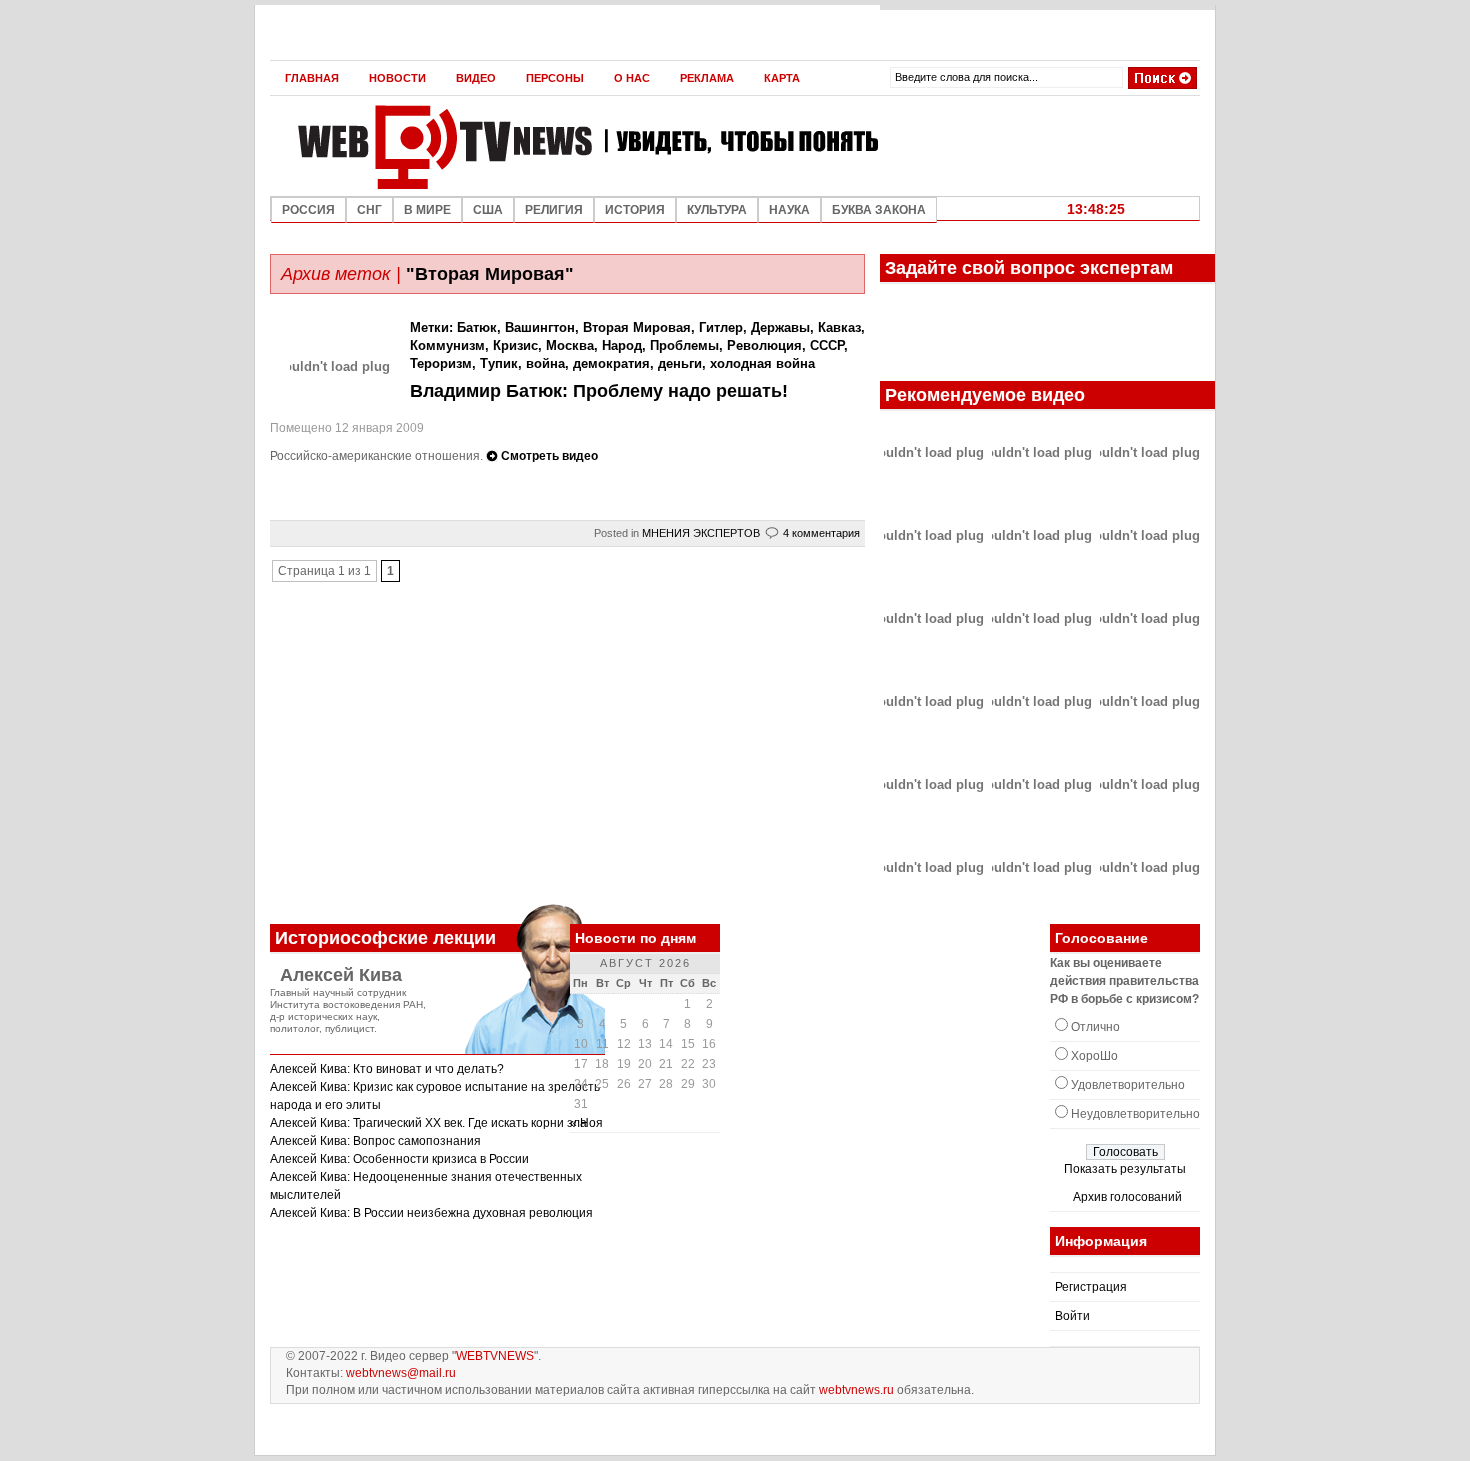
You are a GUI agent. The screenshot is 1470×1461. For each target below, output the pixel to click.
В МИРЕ (427, 210)
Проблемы (684, 345)
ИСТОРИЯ (635, 210)
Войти (1072, 1316)
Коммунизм (447, 345)
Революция (764, 345)
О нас (632, 78)
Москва (570, 345)
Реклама (707, 78)
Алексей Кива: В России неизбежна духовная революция (431, 1213)
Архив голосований (1127, 1197)
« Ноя (586, 1123)
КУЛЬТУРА (717, 210)
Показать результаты (1125, 1169)
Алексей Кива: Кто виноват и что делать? (387, 1069)
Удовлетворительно (1128, 1085)
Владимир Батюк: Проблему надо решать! (599, 391)
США (488, 210)
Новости (397, 78)
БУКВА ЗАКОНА (879, 210)
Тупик (499, 363)
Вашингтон (540, 327)
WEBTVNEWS (495, 1356)
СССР (827, 345)
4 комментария (821, 533)
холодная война (762, 363)
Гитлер (721, 327)
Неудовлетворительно (1135, 1114)
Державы (780, 327)
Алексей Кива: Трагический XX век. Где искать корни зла (428, 1123)
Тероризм (441, 363)
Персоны (555, 78)
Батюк (477, 327)
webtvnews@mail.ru (401, 1373)
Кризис (515, 345)
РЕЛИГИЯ (554, 210)
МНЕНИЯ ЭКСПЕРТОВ (701, 533)
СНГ (369, 210)
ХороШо (1094, 1056)
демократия (611, 363)
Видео (476, 78)
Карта (782, 78)
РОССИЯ (308, 210)
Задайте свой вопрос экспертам (1029, 268)
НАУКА (789, 210)
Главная (312, 78)
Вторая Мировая (637, 327)
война (545, 363)
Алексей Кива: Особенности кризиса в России (399, 1159)
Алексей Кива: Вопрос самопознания (375, 1141)
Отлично (1095, 1027)
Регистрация (1091, 1287)
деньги (680, 363)
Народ (622, 345)
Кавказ (839, 327)
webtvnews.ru (856, 1390)
